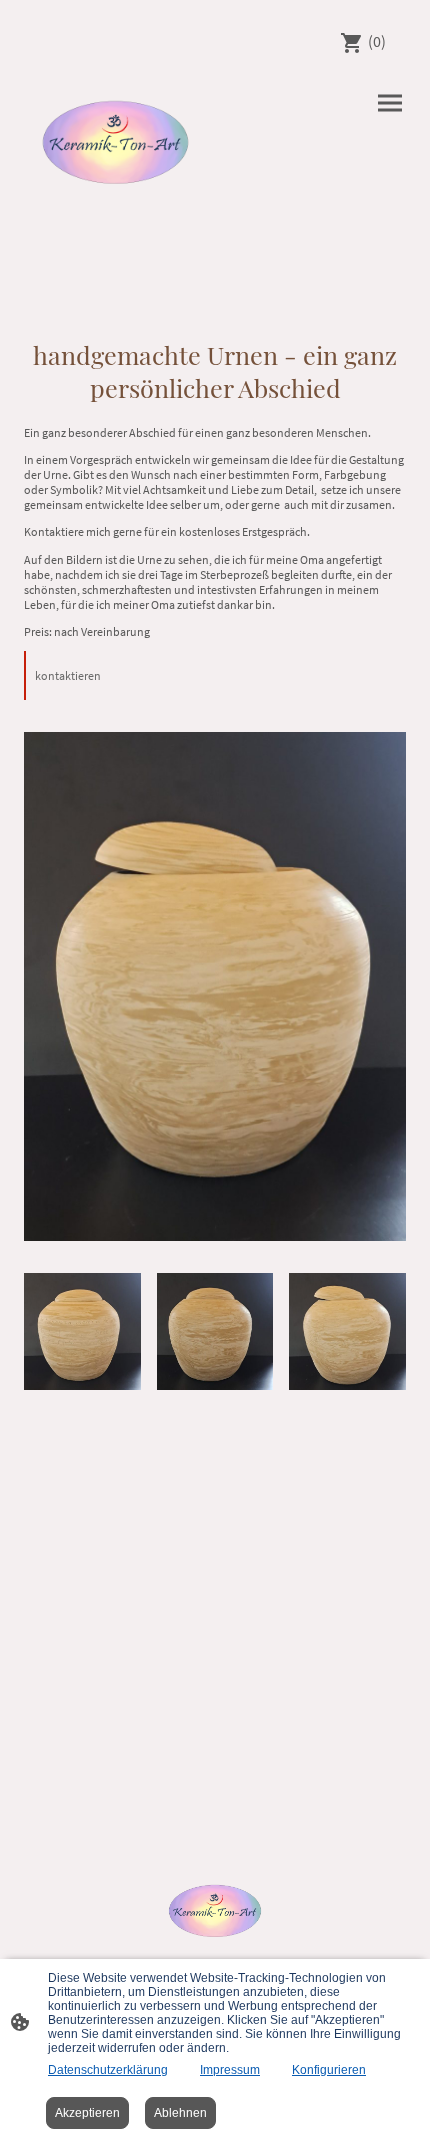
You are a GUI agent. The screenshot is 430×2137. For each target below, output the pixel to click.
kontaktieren (68, 675)
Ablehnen (180, 2113)
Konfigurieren (329, 2070)
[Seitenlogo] (115, 138)
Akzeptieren (87, 2113)
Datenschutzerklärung (108, 2070)
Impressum (230, 2070)
